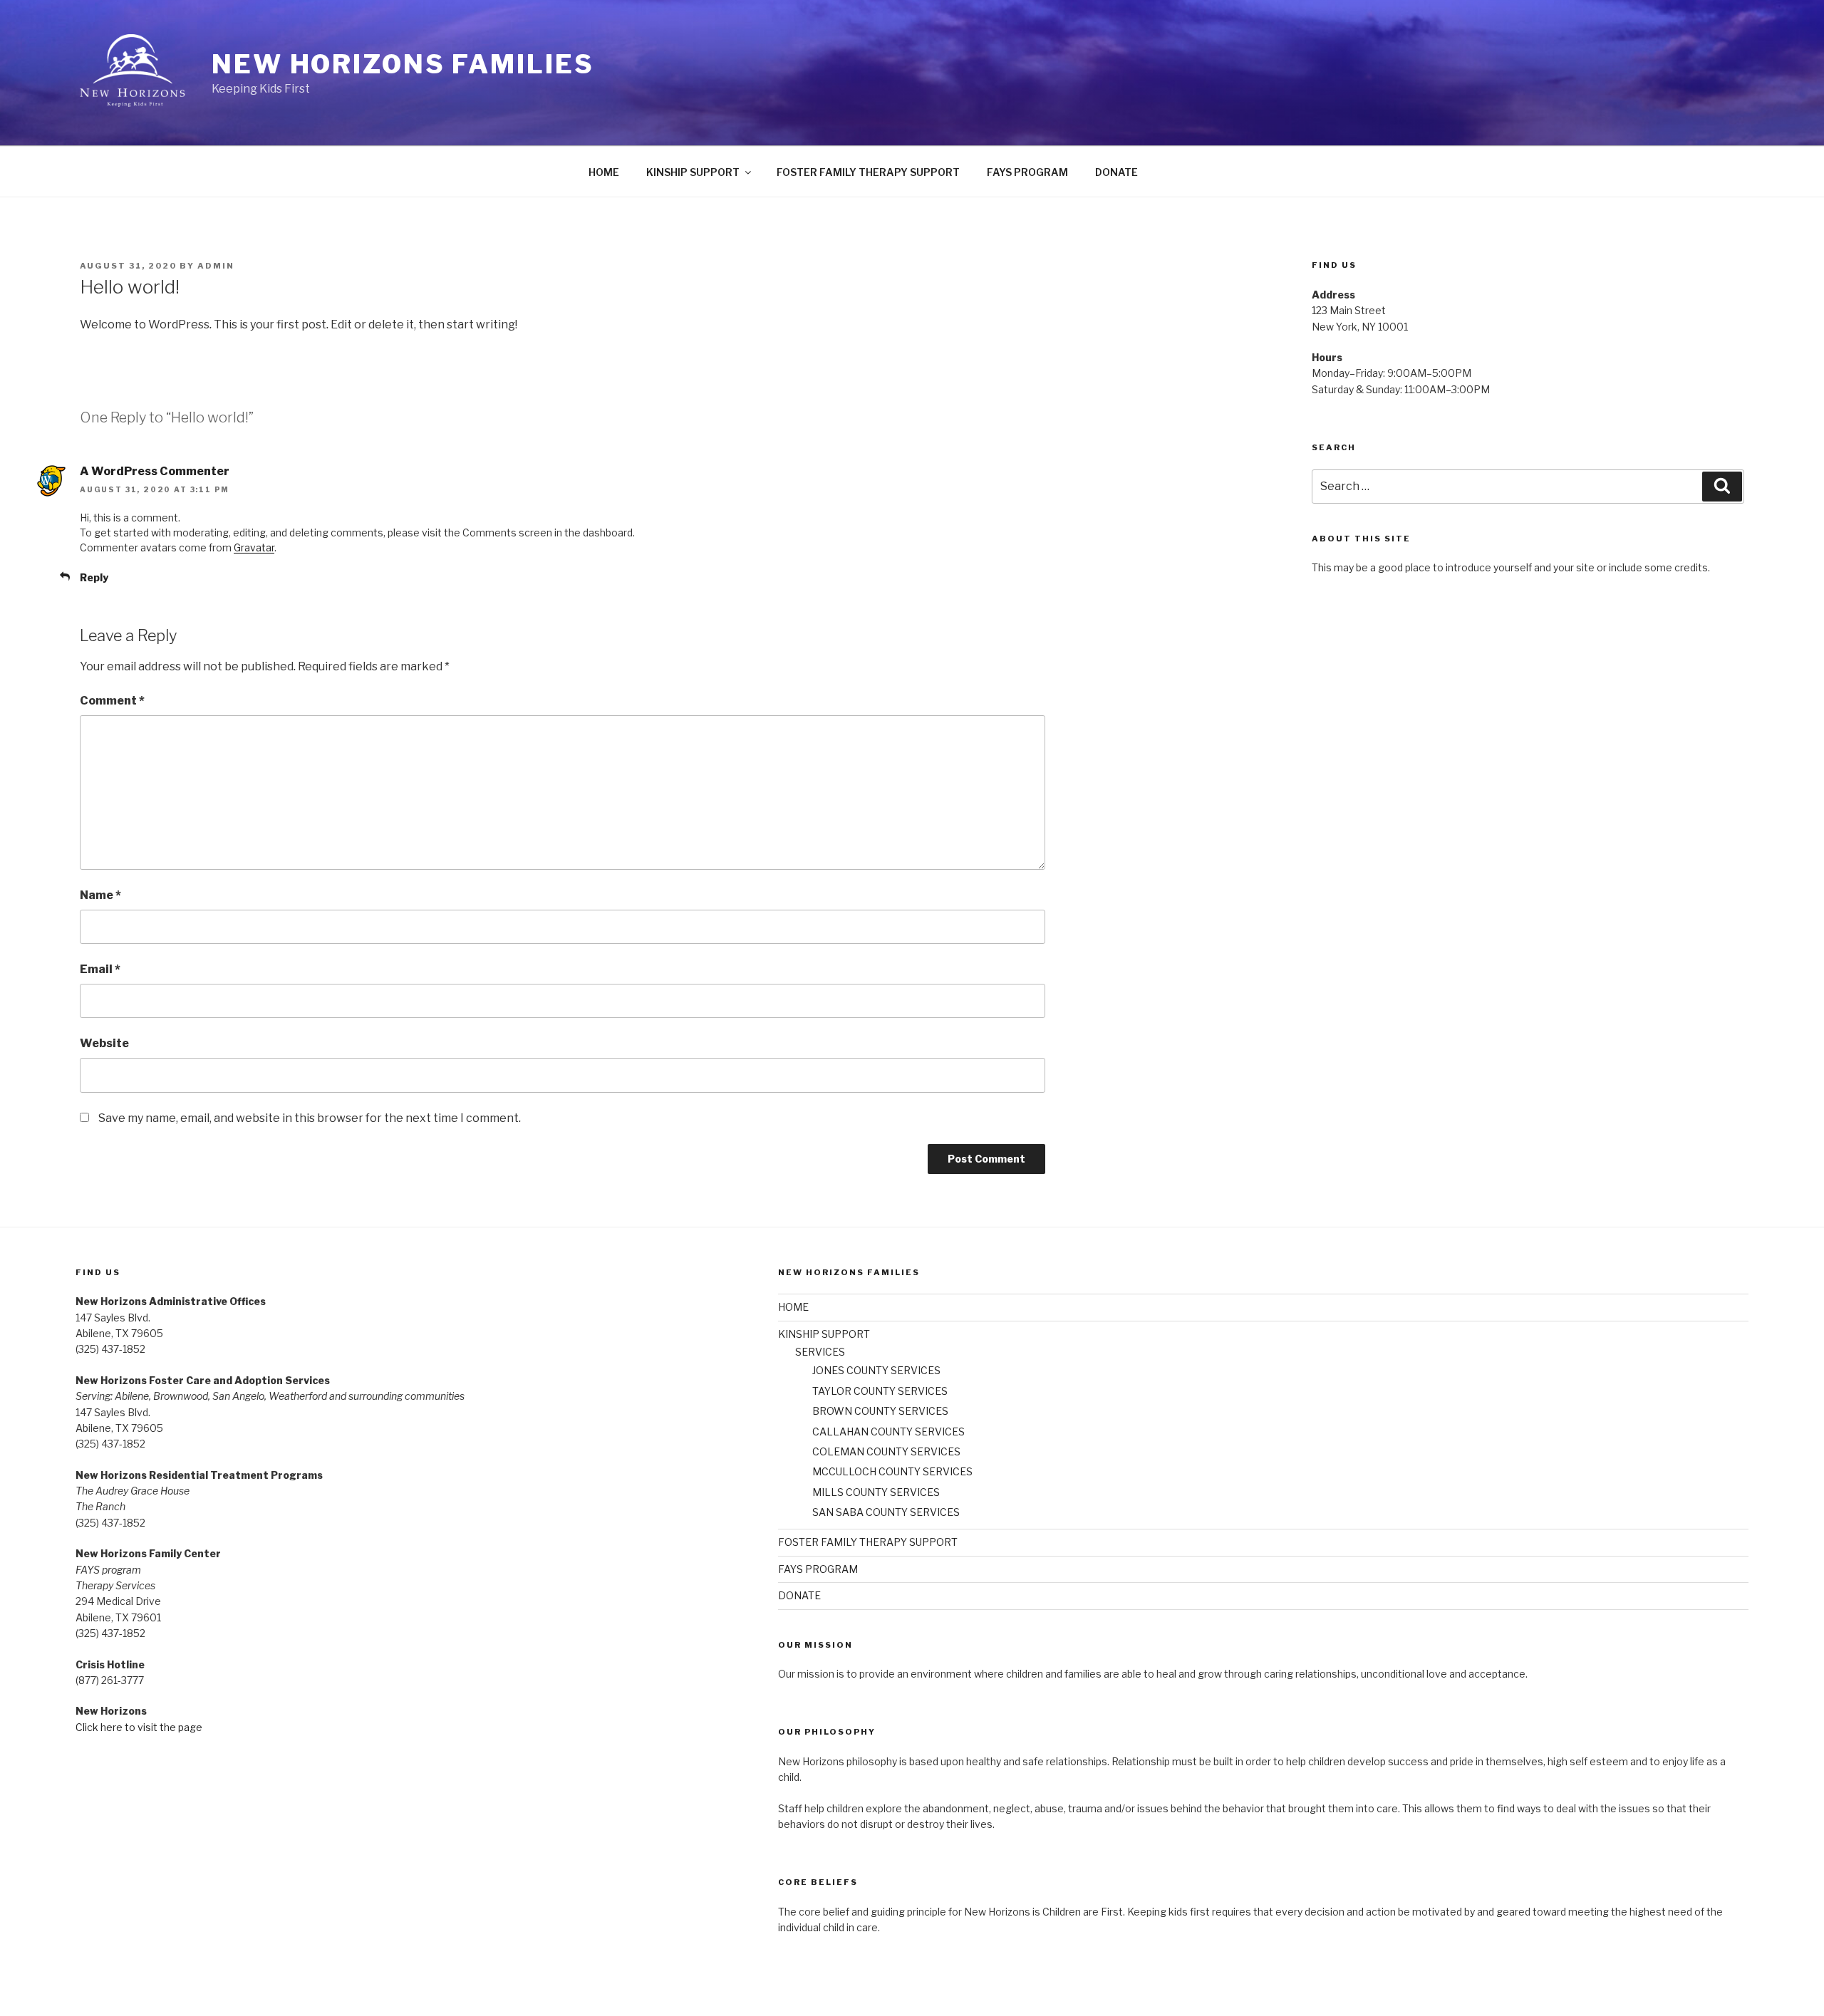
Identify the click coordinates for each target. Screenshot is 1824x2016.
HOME (604, 172)
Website (104, 1043)
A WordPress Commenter (155, 471)
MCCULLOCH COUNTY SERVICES (892, 1471)
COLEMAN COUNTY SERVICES (886, 1451)
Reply (94, 577)
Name (100, 895)
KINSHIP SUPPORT (693, 172)
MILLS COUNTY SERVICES (876, 1492)
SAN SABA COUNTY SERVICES (886, 1512)
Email (100, 969)
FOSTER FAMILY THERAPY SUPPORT (868, 172)
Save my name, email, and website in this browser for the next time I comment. (310, 1118)
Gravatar (254, 547)
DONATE (1116, 172)
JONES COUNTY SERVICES (876, 1370)
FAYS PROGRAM (1027, 172)
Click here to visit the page (139, 1727)
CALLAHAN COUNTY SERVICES (888, 1432)
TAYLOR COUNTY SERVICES (880, 1391)
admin (216, 266)
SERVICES (820, 1352)
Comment (112, 701)
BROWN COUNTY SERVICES (880, 1411)
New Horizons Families (403, 64)
